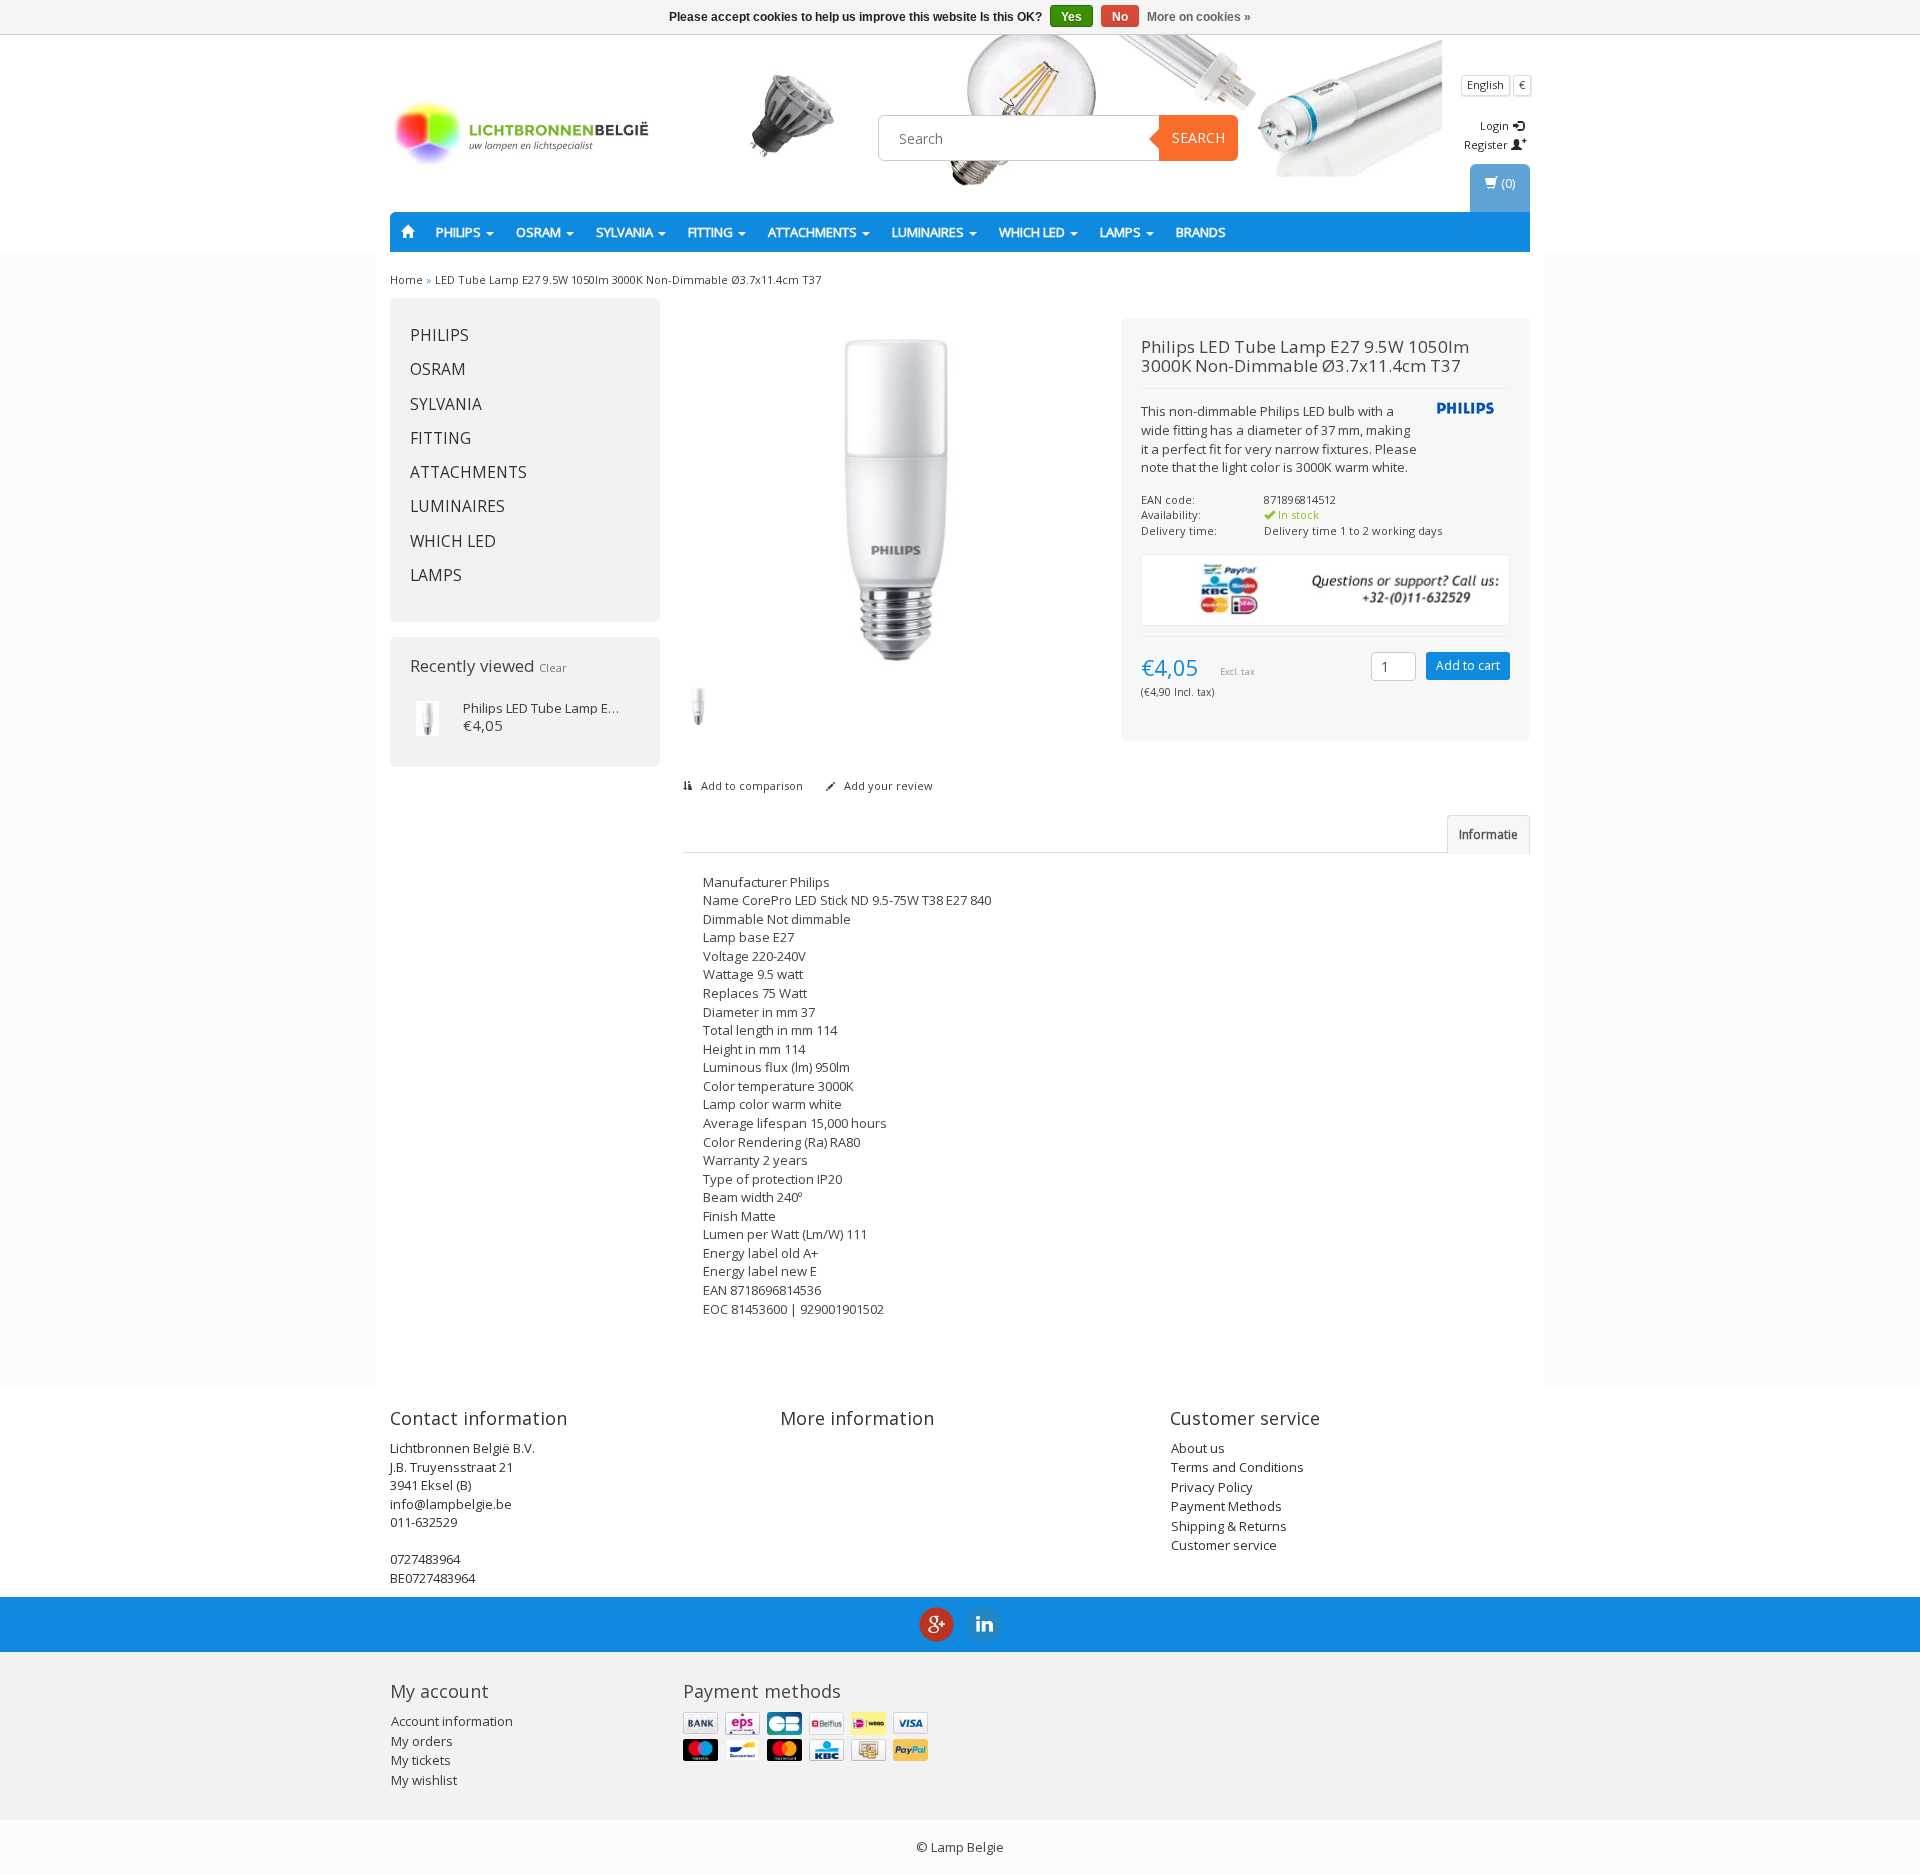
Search (1198, 137)
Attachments (814, 232)
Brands (1201, 232)
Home (406, 279)
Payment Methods (1226, 1506)
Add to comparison (750, 785)
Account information (452, 1721)
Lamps (1122, 232)
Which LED (1033, 232)
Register (1487, 144)
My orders (422, 1741)
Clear (553, 667)
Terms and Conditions (1237, 1467)
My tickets (421, 1760)
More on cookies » (1199, 17)
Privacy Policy (1212, 1487)
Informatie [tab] (1488, 834)
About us (1198, 1448)
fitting (712, 232)
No (1120, 17)
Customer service (1224, 1545)
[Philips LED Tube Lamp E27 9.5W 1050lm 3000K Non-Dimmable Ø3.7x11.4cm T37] (427, 717)
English (1485, 84)
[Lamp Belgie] (521, 135)
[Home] (407, 232)
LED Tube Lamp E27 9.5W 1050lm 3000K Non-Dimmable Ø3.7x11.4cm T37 (628, 279)
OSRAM (540, 232)
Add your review (887, 785)
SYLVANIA (626, 232)
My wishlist (424, 1780)
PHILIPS (460, 232)
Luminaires (929, 232)
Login (1496, 125)
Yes (1071, 17)
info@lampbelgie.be (451, 1504)
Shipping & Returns (1229, 1526)
